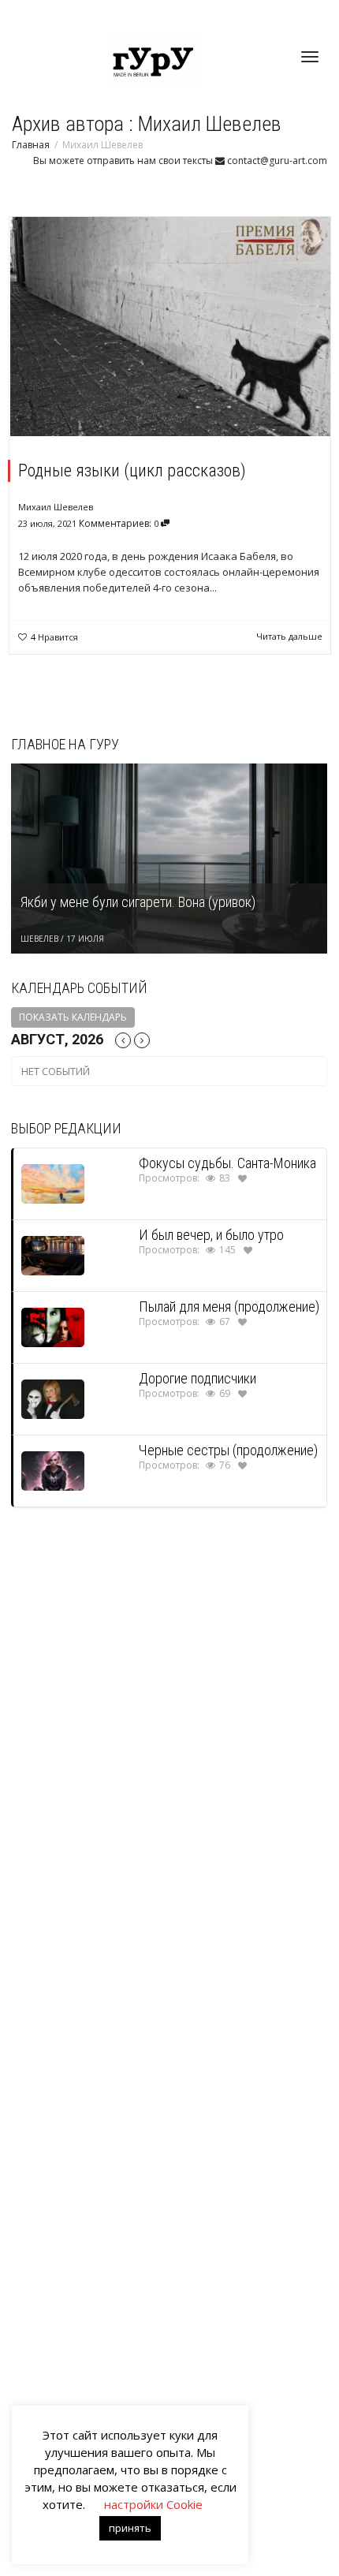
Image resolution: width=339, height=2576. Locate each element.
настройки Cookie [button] (153, 2504)
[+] (170, 327)
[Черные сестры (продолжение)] (53, 1470)
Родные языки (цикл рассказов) (132, 470)
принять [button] (130, 2528)
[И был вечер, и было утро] (53, 1254)
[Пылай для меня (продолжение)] (53, 1326)
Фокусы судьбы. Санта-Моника (227, 1163)
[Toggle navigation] (310, 57)
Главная (31, 145)
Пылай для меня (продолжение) (229, 1307)
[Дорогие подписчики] (53, 1398)
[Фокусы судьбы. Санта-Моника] (53, 1183)
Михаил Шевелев (56, 507)
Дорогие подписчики (197, 1378)
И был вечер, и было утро (211, 1235)
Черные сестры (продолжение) (228, 1450)
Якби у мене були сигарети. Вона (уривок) (138, 902)
